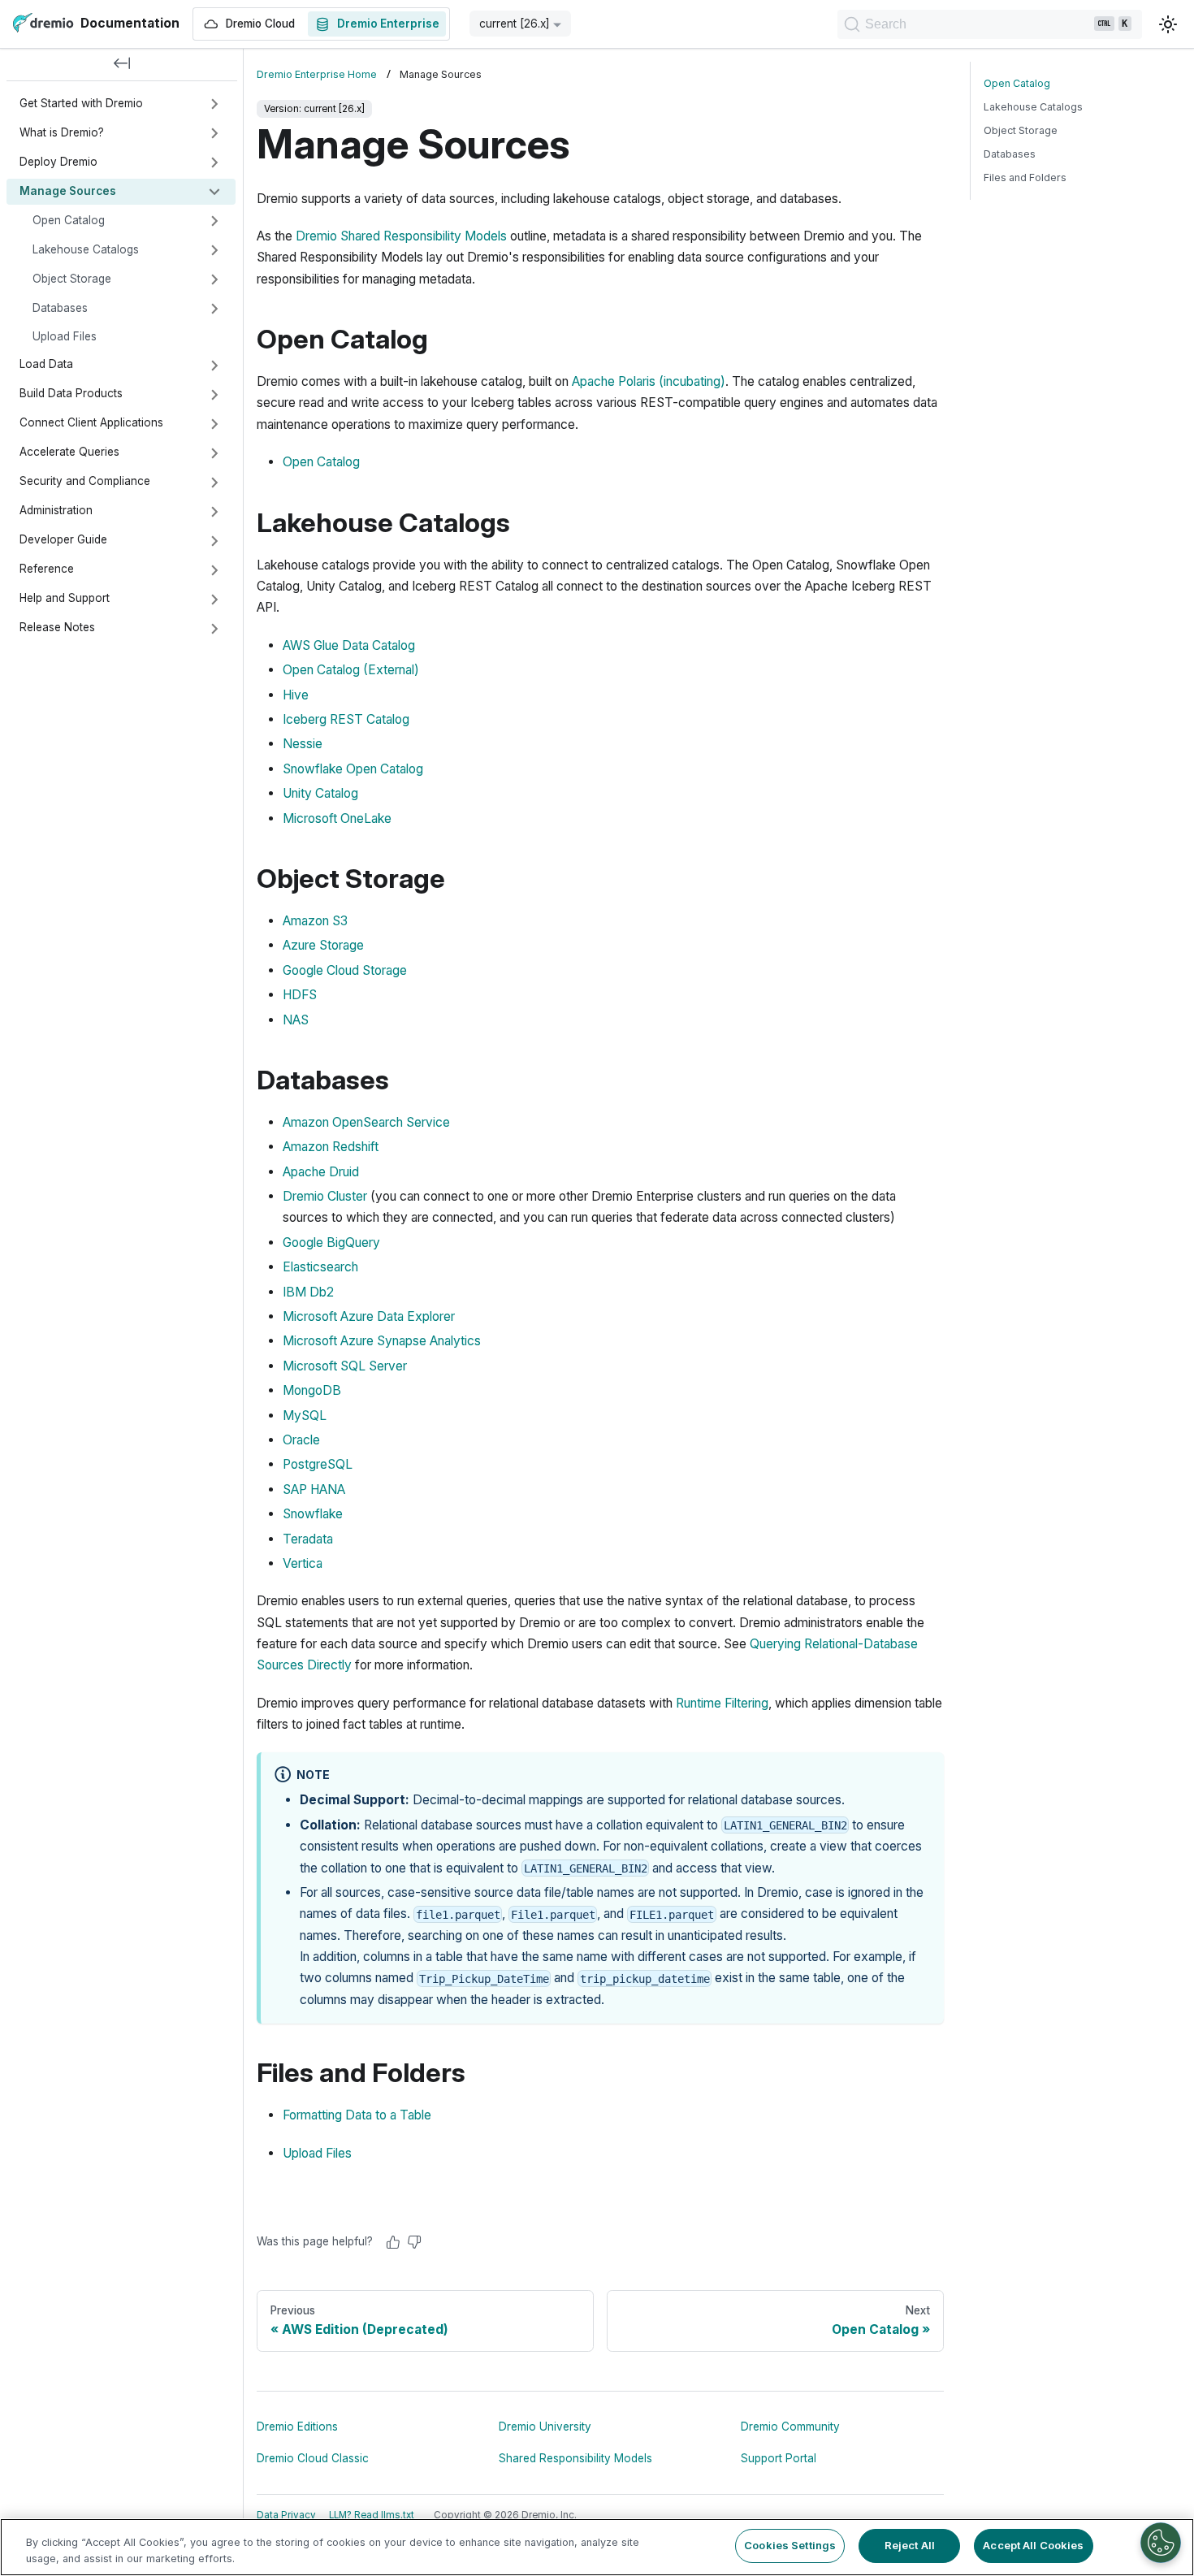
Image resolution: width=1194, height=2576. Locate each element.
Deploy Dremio (58, 162)
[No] (414, 2242)
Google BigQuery (331, 1243)
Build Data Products (71, 394)
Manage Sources (68, 191)
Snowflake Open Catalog (353, 769)
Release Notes (57, 628)
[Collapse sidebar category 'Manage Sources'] (214, 192)
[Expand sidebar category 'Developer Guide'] (214, 541)
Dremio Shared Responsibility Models (401, 236)
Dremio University (545, 2427)
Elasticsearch (320, 1267)
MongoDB (312, 1390)
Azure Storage (323, 945)
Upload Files (65, 336)
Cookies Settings (790, 2545)
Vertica (303, 1563)
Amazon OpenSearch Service (366, 1122)
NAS (296, 1020)
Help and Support (65, 599)
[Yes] (393, 2242)
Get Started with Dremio (81, 103)
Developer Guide (63, 540)
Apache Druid (321, 1172)
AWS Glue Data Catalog (349, 645)
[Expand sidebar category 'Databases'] (214, 309)
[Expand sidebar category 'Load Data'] (214, 366)
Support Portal (779, 2458)
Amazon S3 (315, 921)
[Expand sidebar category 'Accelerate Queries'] (214, 453)
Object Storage (72, 279)
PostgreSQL (318, 1464)
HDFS (300, 995)
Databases (60, 308)
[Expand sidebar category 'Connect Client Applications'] (214, 424)
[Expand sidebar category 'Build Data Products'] (214, 395)
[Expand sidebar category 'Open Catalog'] (214, 221)
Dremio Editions (297, 2427)
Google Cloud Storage (345, 970)
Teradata (308, 1539)
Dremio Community (790, 2427)
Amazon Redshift (331, 1147)
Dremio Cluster (325, 1196)
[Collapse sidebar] (122, 65)
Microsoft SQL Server (345, 1366)
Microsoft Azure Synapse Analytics (382, 1341)
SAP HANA (314, 1489)
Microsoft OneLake (337, 818)
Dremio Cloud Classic (313, 2458)
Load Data (46, 365)
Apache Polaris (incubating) (649, 381)
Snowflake (313, 1514)
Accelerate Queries (69, 452)
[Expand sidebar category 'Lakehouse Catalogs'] (214, 250)
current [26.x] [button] (515, 24)
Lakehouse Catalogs (86, 249)
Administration (56, 511)
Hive (296, 695)
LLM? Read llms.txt (372, 2515)
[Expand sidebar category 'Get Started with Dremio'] (214, 104)
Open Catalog (69, 220)
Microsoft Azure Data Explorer (369, 1316)
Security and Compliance (85, 482)
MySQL (305, 1416)
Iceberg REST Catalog (346, 719)
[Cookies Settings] (1161, 2543)
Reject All (910, 2545)
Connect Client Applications (91, 423)
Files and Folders (1025, 178)
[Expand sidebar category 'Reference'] (214, 570)
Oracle (301, 1440)
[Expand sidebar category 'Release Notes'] (214, 629)
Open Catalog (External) (351, 670)
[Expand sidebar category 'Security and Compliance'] (214, 483)
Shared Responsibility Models (575, 2458)
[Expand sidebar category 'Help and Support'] (214, 600)
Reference (47, 569)
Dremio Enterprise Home (317, 74)
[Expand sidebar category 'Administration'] (214, 512)
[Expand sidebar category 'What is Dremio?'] (214, 133)
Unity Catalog (320, 793)
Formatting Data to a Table (357, 2115)
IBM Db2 (308, 1292)
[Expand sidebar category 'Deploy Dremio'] (214, 162)
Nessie (303, 744)
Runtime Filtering (722, 1703)
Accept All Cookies (1033, 2545)
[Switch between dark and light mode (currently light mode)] (1168, 24)
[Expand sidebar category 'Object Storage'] (214, 279)
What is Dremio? (62, 132)
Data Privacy (286, 2515)
